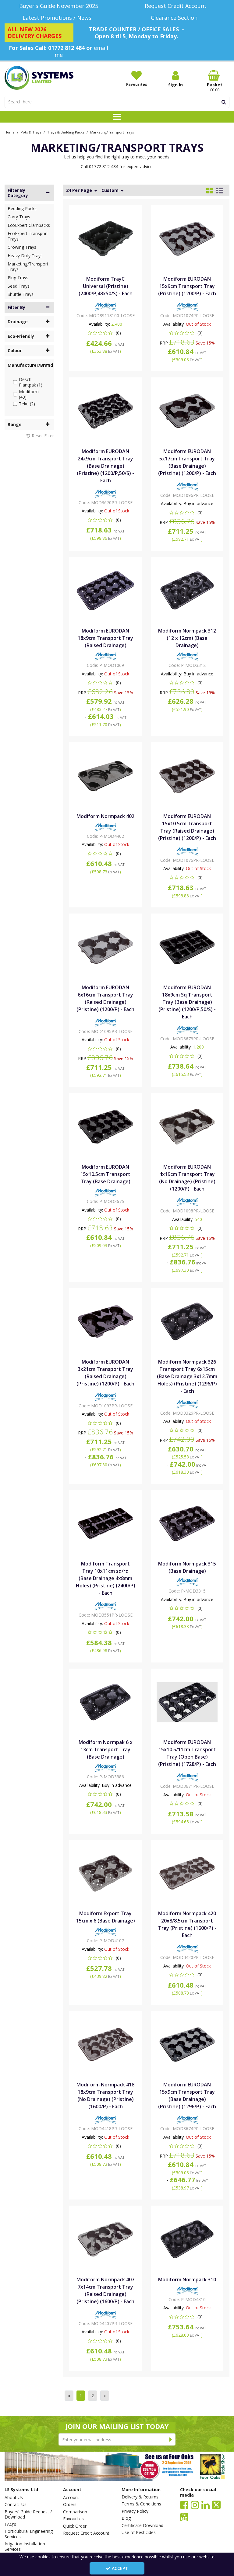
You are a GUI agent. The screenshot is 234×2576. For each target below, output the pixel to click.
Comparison (75, 2512)
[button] (106, 333)
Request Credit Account (86, 2533)
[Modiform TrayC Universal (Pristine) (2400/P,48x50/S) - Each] (106, 238)
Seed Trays (19, 286)
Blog (126, 2518)
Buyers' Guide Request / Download (28, 2514)
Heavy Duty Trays (25, 256)
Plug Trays (18, 277)
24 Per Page (80, 190)
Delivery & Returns (140, 2497)
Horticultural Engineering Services (29, 2534)
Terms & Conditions (141, 2504)
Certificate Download (142, 2526)
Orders (70, 2505)
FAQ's (10, 2524)
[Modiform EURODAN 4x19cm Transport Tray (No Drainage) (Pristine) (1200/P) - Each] (187, 1126)
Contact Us (16, 2505)
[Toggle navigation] (117, 117)
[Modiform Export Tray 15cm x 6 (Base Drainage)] (106, 1873)
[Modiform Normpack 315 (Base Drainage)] (187, 1523)
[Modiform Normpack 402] (106, 775)
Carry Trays (19, 217)
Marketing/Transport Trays (28, 267)
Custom (111, 190)
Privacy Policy (135, 2511)
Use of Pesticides (139, 2533)
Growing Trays (22, 247)
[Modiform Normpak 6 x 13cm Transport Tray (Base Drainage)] (106, 1702)
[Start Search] (224, 102)
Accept (120, 2568)
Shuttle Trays (21, 294)
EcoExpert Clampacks (29, 225)
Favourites (73, 2519)
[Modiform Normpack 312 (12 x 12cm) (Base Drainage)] (187, 590)
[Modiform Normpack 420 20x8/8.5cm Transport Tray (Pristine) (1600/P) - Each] (187, 1873)
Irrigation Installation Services (25, 2546)
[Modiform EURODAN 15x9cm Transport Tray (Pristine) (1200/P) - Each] (187, 238)
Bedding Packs (22, 208)
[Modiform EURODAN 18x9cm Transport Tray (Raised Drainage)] (106, 590)
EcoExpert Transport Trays (28, 236)
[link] (184, 2505)
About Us (14, 2498)
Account (71, 2498)
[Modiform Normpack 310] (187, 2239)
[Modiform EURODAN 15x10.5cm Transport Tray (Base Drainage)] (106, 1126)
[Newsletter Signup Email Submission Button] (171, 2439)
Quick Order (75, 2526)
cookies (43, 2557)
